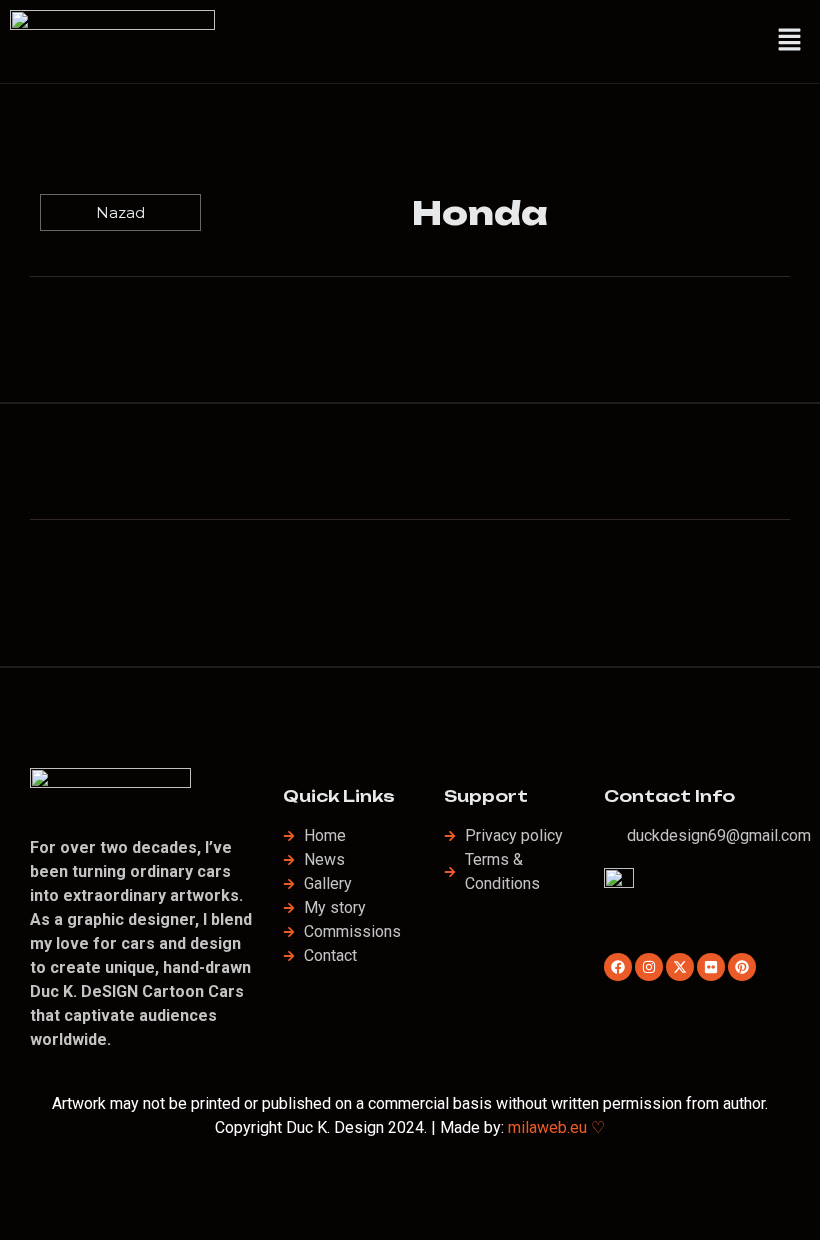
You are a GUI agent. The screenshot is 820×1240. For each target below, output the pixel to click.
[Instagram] (649, 967)
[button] (790, 41)
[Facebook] (618, 967)
